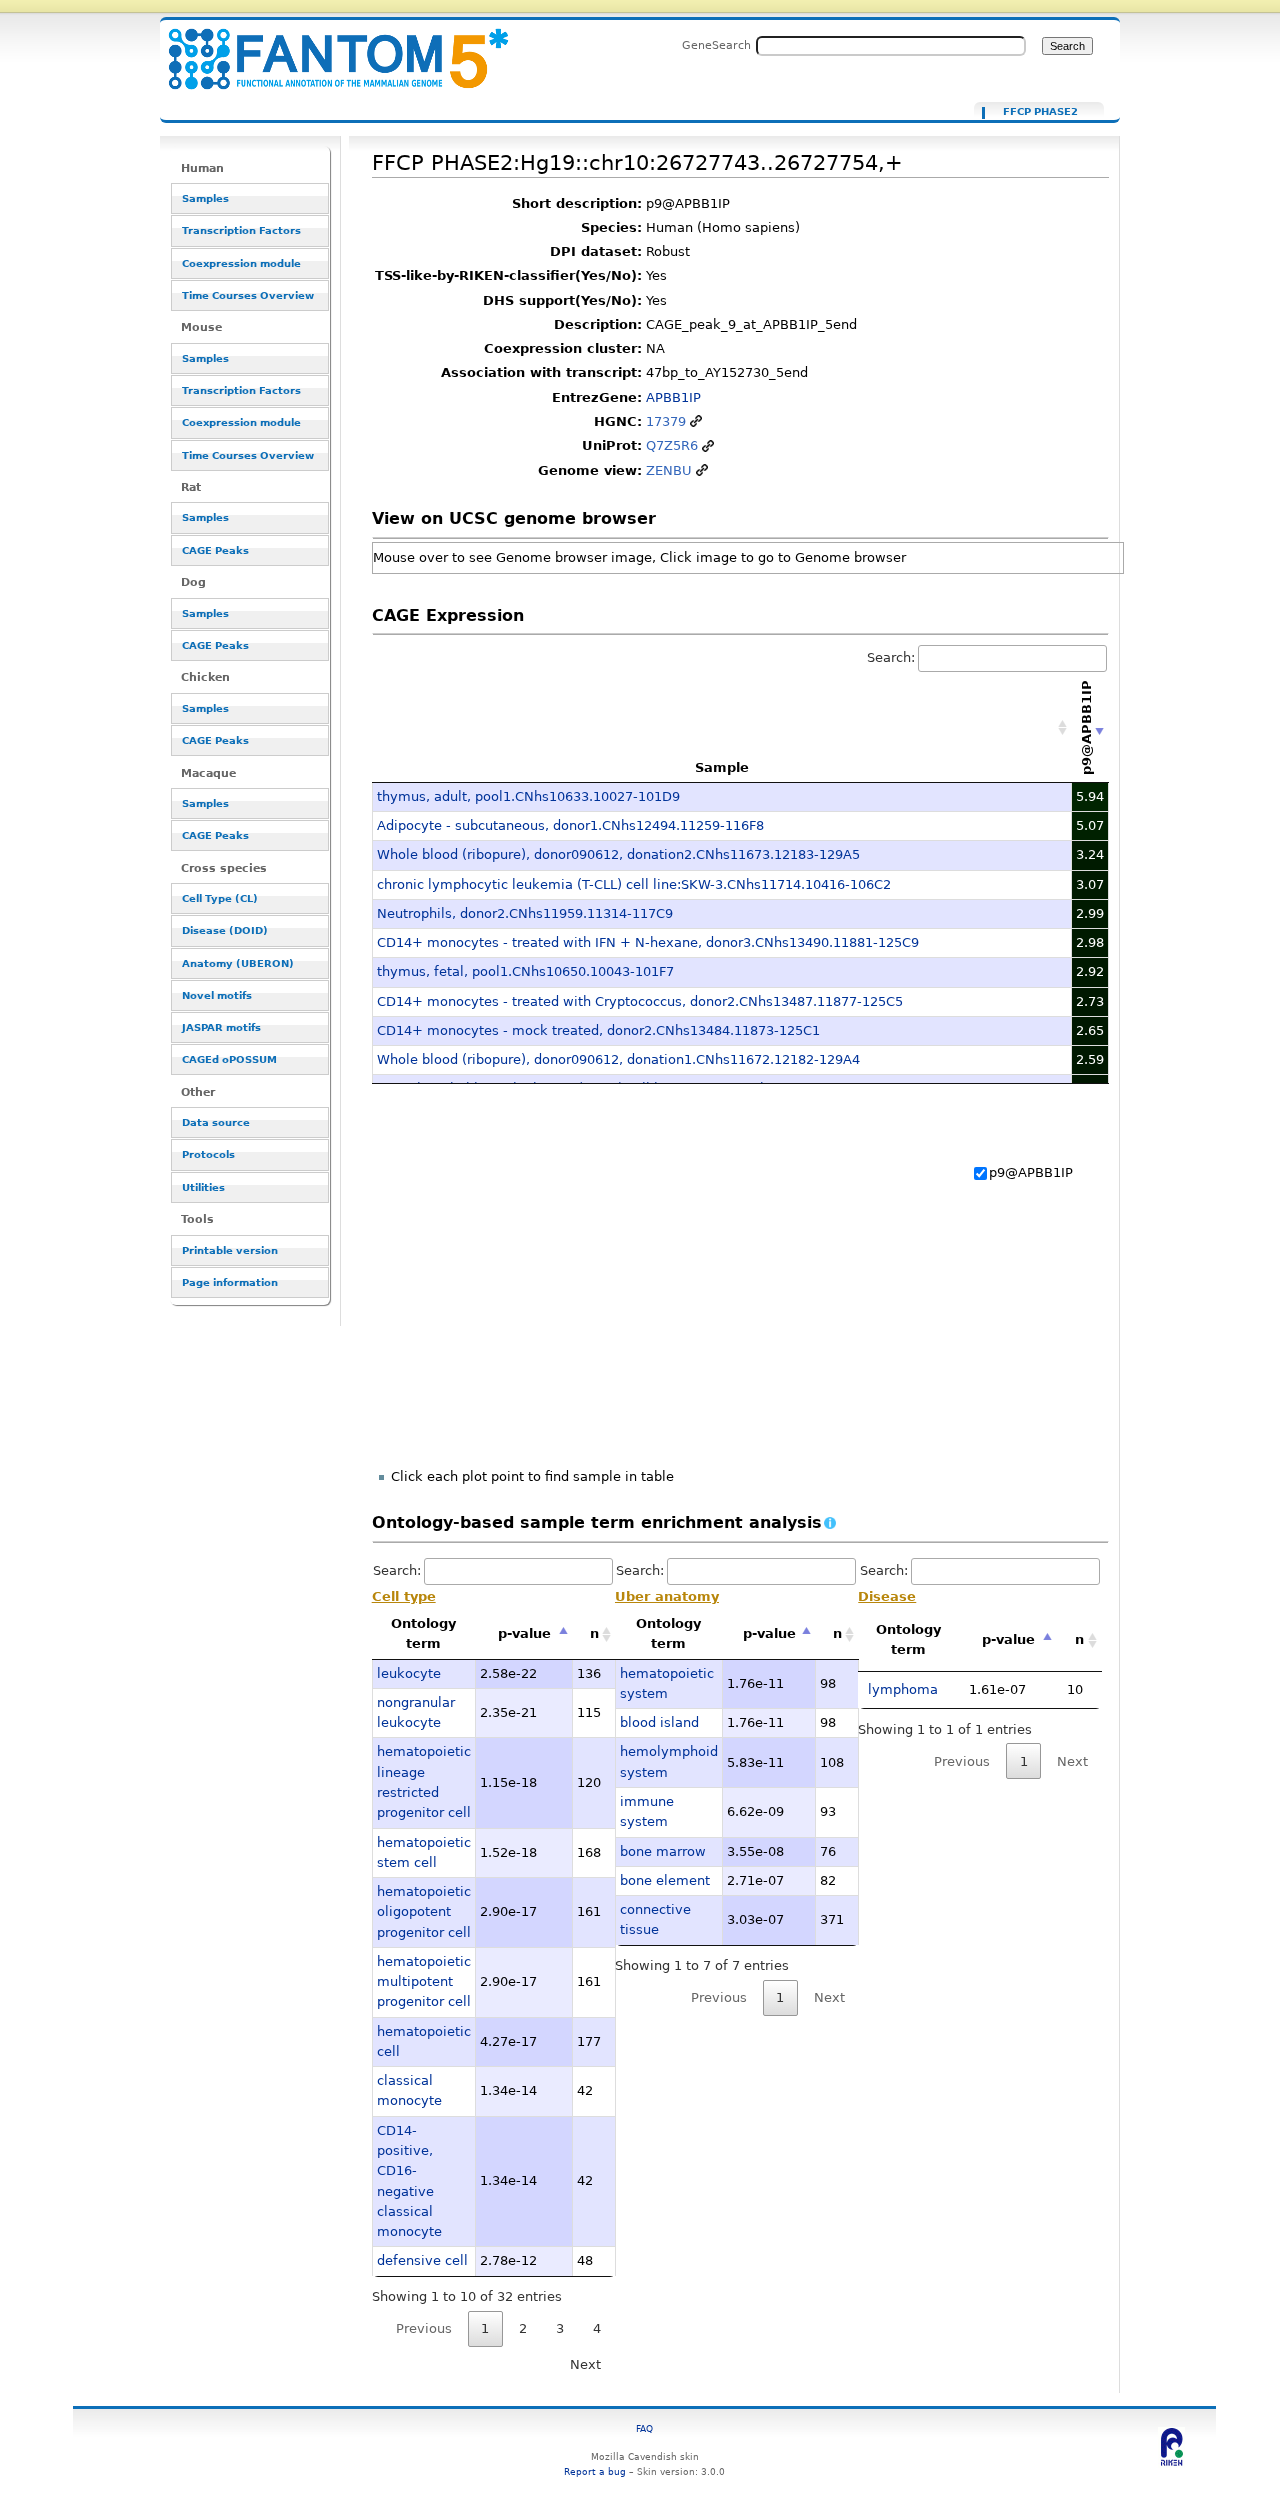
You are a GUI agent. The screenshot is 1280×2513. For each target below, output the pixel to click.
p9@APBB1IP (1031, 1172)
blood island (659, 1722)
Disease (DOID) (225, 930)
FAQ (644, 2428)
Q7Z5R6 (672, 445)
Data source (216, 1122)
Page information (230, 1282)
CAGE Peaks (215, 550)
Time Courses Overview (248, 295)
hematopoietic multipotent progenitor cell (424, 1982)
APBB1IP (673, 397)
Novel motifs (217, 995)
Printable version (230, 1250)
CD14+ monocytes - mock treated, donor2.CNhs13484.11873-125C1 (598, 1030)
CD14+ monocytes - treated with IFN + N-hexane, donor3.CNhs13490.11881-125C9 (648, 942)
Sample (722, 767)
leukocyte (409, 1673)
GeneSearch (716, 45)
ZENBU (669, 470)
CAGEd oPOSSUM (229, 1059)
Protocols (208, 1154)
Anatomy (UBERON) (238, 963)
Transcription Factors (241, 230)
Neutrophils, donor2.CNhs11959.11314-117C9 (525, 913)
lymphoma (903, 1689)
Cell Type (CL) (220, 898)
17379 (666, 421)
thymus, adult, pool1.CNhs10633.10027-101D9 (528, 796)
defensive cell (422, 2260)
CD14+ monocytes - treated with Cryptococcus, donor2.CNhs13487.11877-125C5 (640, 1001)
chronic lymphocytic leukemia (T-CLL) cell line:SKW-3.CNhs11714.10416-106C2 (634, 884)
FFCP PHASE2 (1040, 112)
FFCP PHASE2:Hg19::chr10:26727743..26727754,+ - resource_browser (326, 47)
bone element (665, 1880)
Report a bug (595, 2471)
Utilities (203, 1187)
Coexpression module (241, 263)
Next (585, 2364)
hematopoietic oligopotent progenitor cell (424, 1912)
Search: (891, 657)
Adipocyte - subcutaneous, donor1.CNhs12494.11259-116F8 (570, 825)
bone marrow (663, 1851)
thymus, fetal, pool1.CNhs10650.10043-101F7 (525, 971)
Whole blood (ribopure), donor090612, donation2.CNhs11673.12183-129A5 (618, 854)
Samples (205, 198)
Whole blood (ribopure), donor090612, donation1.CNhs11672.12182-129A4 (618, 1059)
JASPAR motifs (221, 1027)
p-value (524, 1633)
